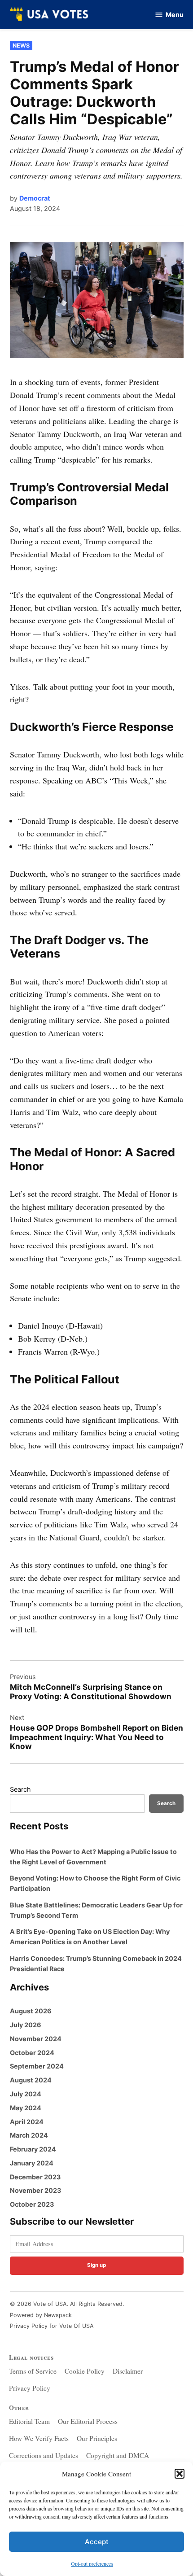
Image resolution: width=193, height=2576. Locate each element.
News (21, 46)
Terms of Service (33, 2371)
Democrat (35, 198)
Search (20, 1789)
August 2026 (31, 2011)
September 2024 (37, 2066)
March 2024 (29, 2135)
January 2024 (32, 2163)
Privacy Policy (30, 2388)
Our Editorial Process (88, 2421)
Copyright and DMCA (118, 2455)
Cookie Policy (85, 2371)
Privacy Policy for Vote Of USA (52, 2326)
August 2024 (31, 2080)
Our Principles (97, 2438)
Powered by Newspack (41, 2315)
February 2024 (33, 2149)
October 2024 (32, 2053)
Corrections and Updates (44, 2455)
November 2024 (36, 2039)
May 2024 (26, 2108)
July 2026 (26, 2025)
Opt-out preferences (92, 2563)
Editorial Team (29, 2421)
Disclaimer (128, 2371)
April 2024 (27, 2122)
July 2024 (26, 2094)
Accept (97, 2542)
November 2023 (35, 2190)
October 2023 (32, 2204)
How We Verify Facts (39, 2438)
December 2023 (35, 2177)
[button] (180, 2474)
